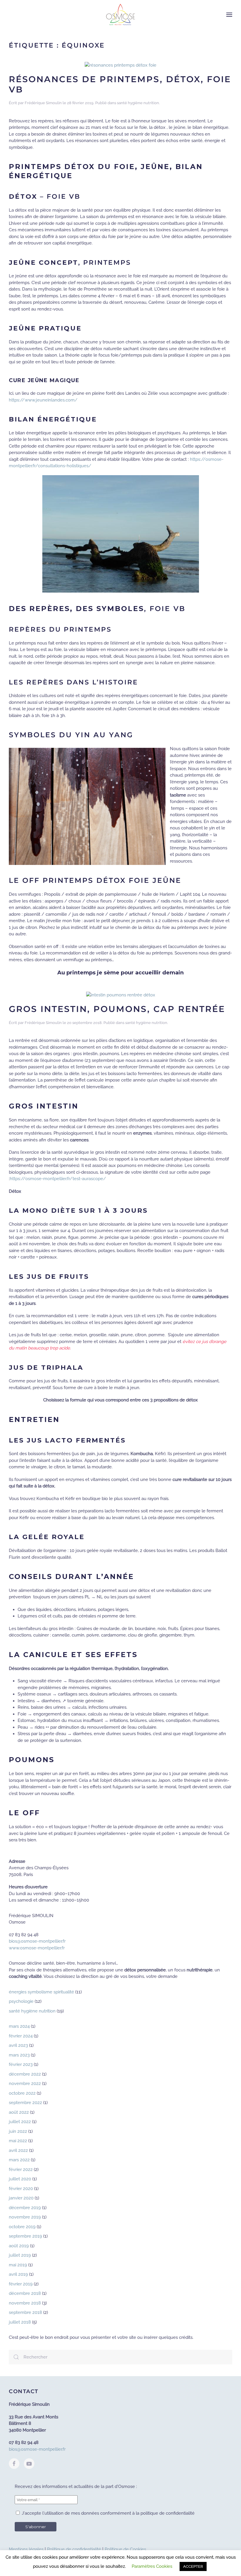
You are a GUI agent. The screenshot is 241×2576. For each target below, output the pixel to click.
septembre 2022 (25, 2103)
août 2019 (19, 2246)
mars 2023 (19, 2055)
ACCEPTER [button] (193, 2566)
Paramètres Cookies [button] (152, 2566)
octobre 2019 (22, 2227)
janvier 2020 (21, 2198)
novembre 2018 (25, 2303)
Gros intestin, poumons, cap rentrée (117, 1009)
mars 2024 (19, 2026)
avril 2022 (18, 2150)
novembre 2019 (25, 2217)
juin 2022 (18, 2131)
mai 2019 (18, 2265)
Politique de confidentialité (74, 2549)
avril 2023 (18, 2045)
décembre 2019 (25, 2208)
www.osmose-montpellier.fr (37, 1948)
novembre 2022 (25, 2084)
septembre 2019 (25, 2236)
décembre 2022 (25, 2074)
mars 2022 (19, 2160)
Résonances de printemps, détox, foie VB (120, 84)
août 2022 (19, 2112)
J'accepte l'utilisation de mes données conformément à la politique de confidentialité (108, 2513)
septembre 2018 (25, 2312)
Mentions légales (26, 2549)
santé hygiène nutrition (138, 103)
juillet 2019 (20, 2255)
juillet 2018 (20, 2322)
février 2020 (21, 2189)
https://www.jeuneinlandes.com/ (43, 400)
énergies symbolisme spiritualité (41, 1992)
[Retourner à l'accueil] (120, 15)
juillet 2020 (20, 2179)
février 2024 (21, 2036)
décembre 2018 (25, 2293)
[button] (229, 15)
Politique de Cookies (125, 2549)
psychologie (21, 2001)
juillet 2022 (20, 2122)
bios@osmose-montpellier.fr (37, 1941)
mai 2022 (18, 2141)
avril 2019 (18, 2274)
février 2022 (21, 2170)
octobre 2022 (22, 2093)
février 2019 (21, 2284)
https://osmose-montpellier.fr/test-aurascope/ (58, 1179)
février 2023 (21, 2064)
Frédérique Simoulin (43, 103)
